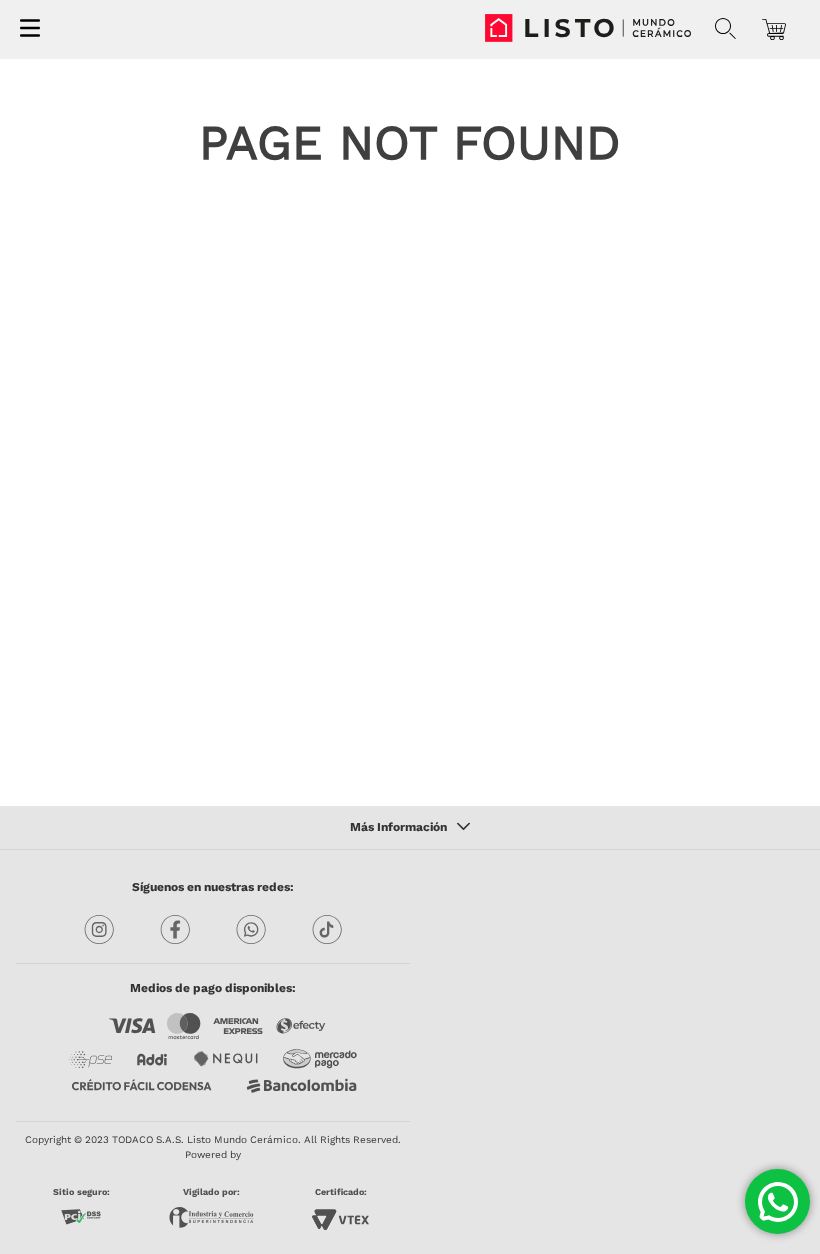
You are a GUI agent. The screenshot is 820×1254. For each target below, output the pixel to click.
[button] (725, 29)
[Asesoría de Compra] (777, 1201)
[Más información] (410, 828)
